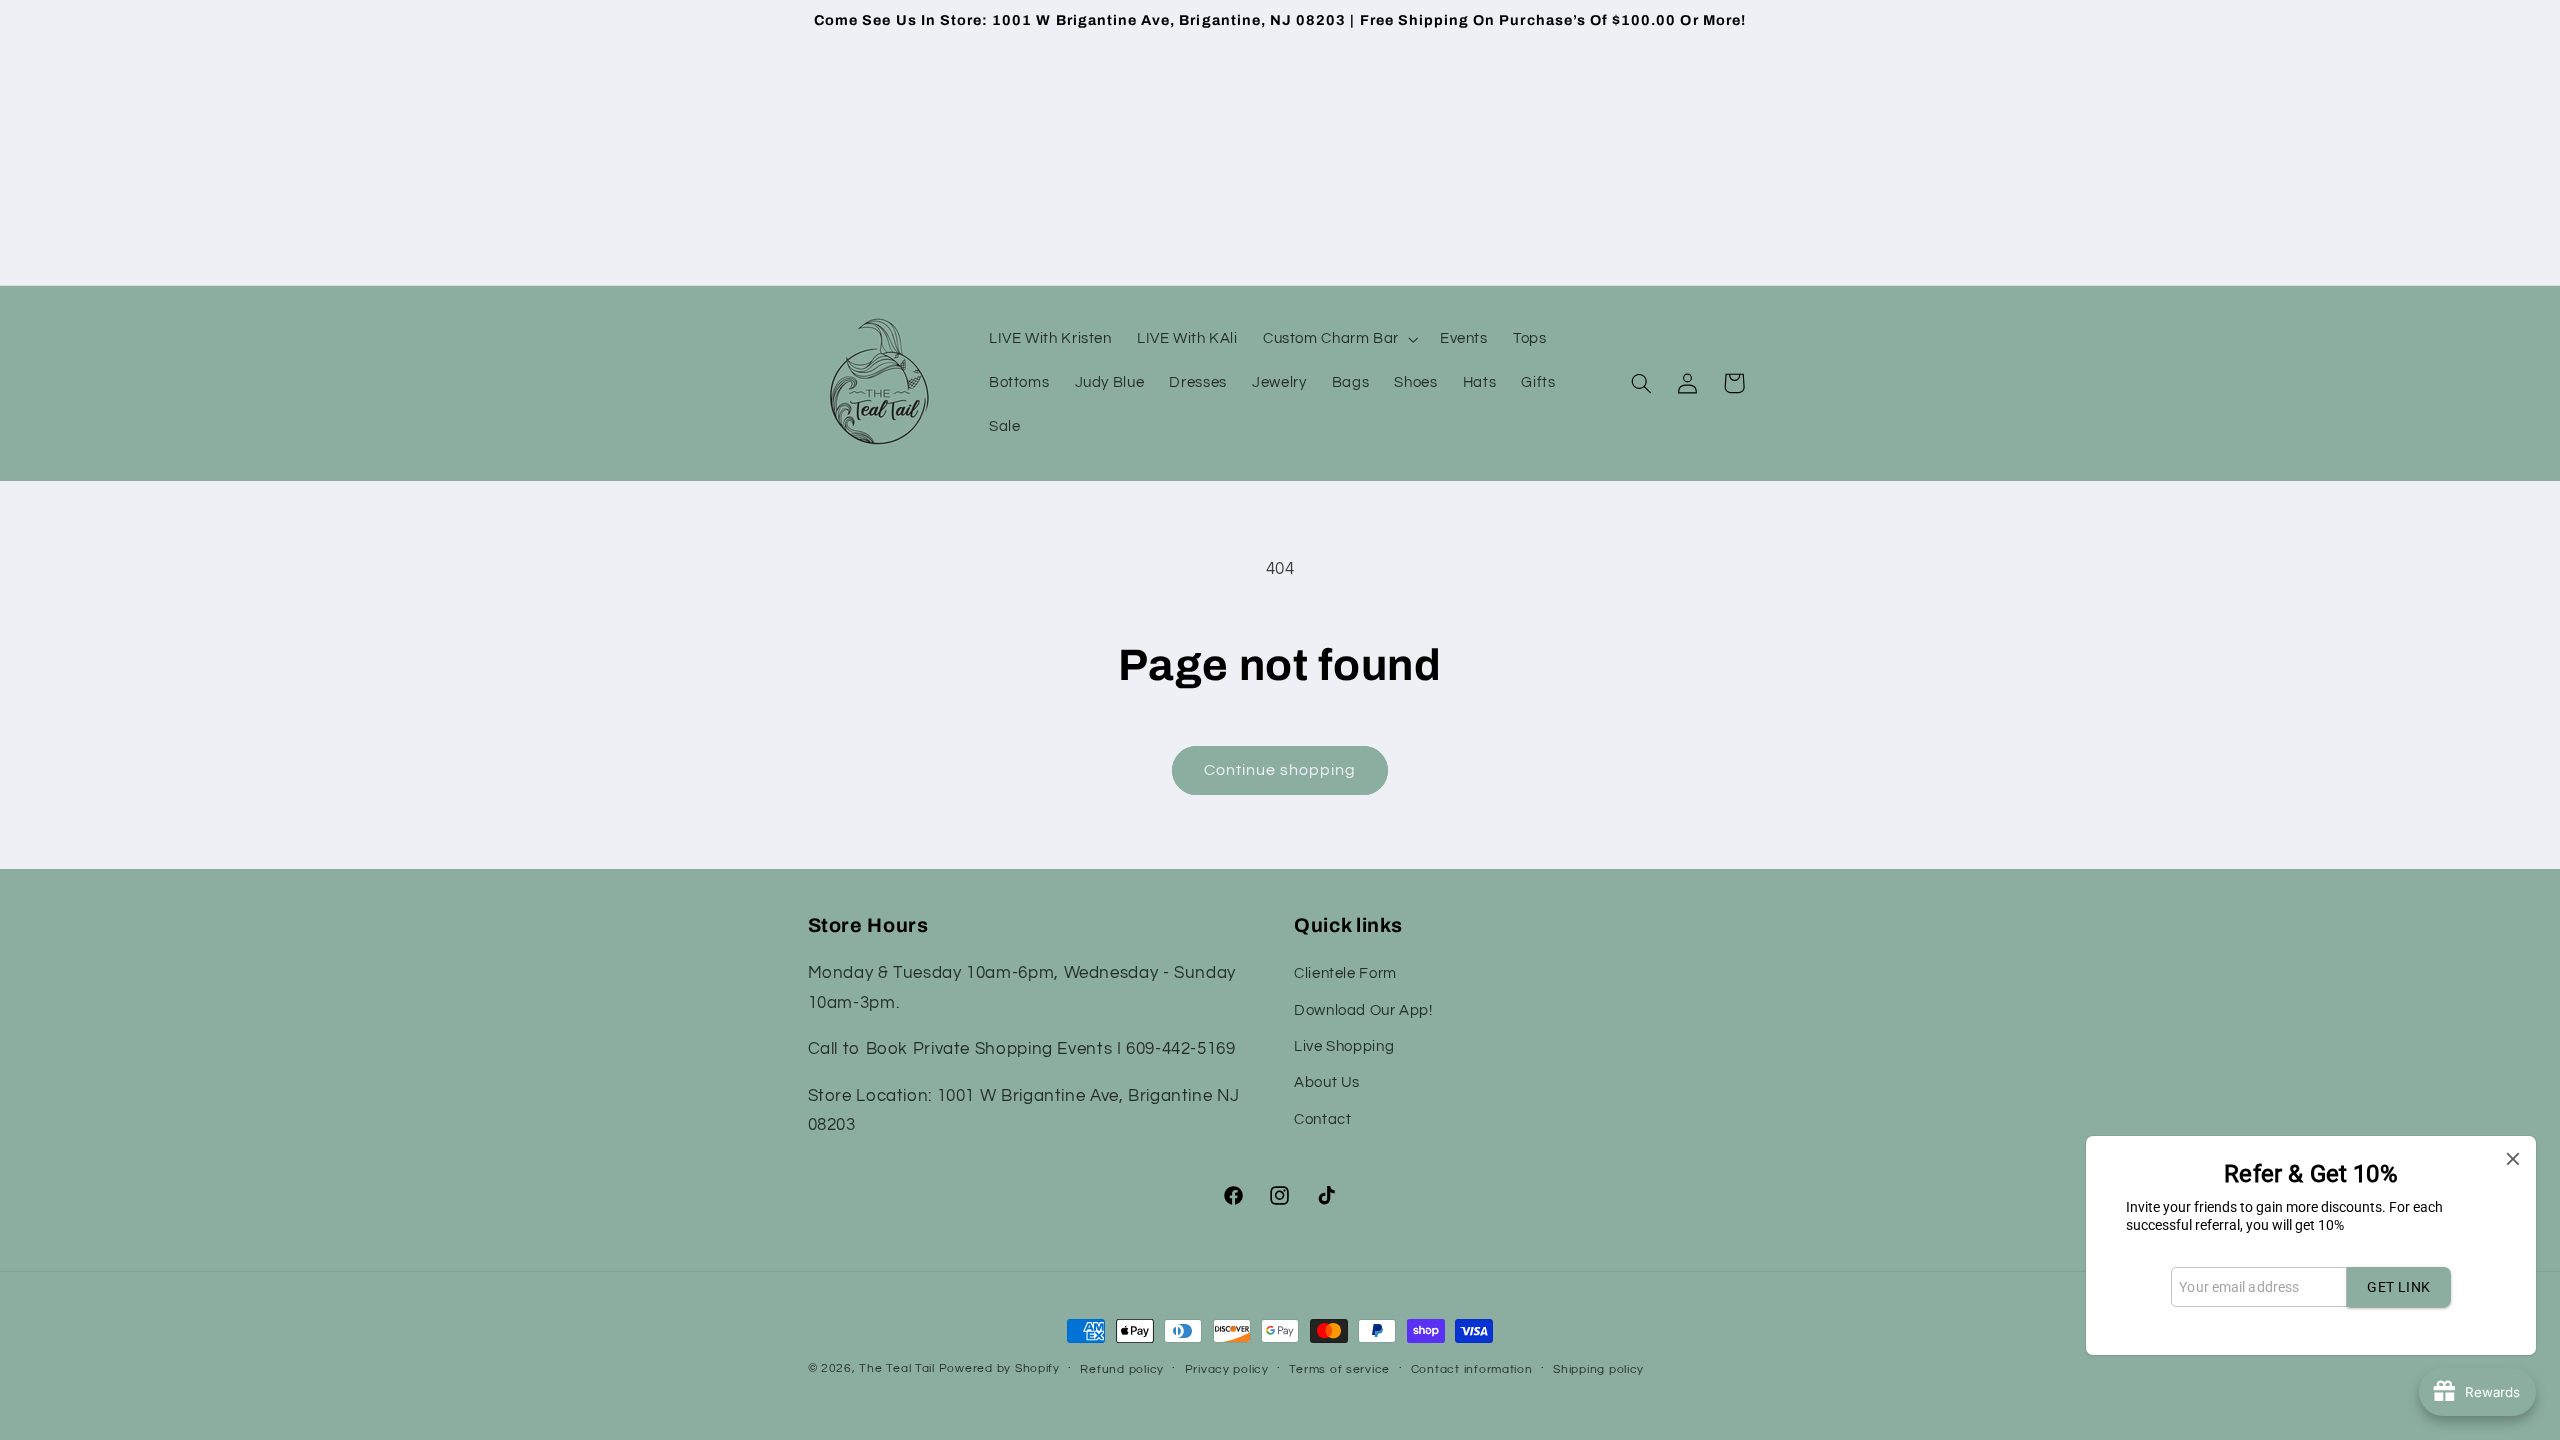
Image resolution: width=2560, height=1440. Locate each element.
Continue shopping (1280, 770)
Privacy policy (1227, 1369)
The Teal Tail (897, 1368)
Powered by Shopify (999, 1368)
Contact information (1472, 1369)
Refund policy (1122, 1369)
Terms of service (1339, 1369)
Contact (1322, 1119)
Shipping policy (1598, 1369)
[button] (1338, 339)
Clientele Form (1345, 973)
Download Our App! (1363, 1010)
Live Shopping (1344, 1046)
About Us (1327, 1082)
